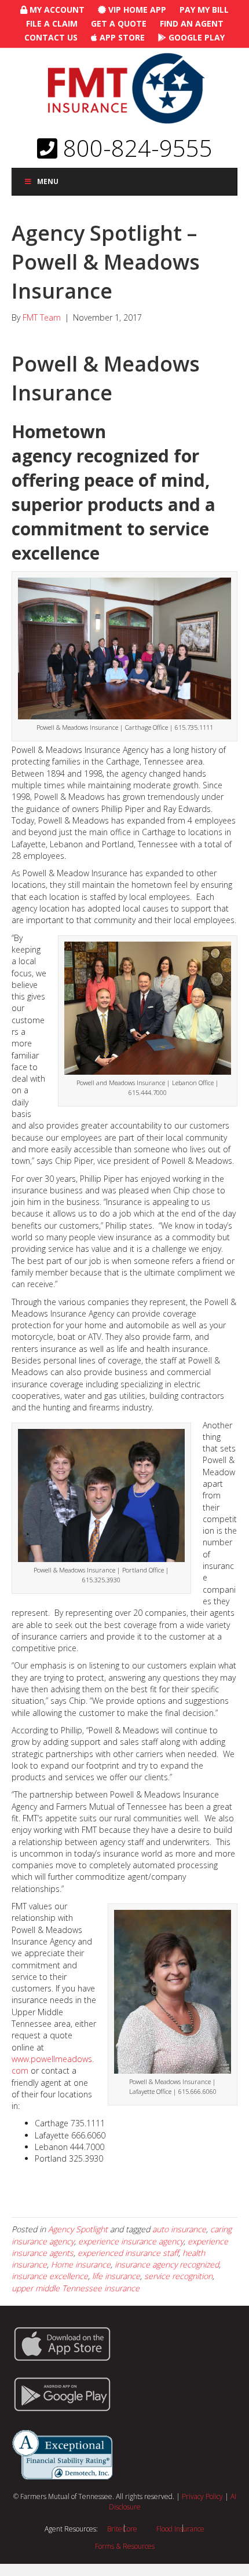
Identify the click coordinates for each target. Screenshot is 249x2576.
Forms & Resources (125, 2546)
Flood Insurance (180, 2529)
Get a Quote (119, 23)
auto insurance (179, 2229)
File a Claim (52, 23)
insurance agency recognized (167, 2264)
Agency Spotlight (78, 2229)
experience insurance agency (131, 2241)
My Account (56, 10)
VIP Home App (136, 10)
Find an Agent (192, 23)
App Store (121, 37)
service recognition (178, 2276)
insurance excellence (50, 2276)
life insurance (116, 2276)
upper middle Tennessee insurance (76, 2288)
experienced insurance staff (128, 2253)
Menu (48, 181)
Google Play (195, 37)
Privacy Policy (202, 2496)
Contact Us (51, 37)
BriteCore (122, 2529)
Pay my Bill (204, 10)
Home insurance (81, 2264)
